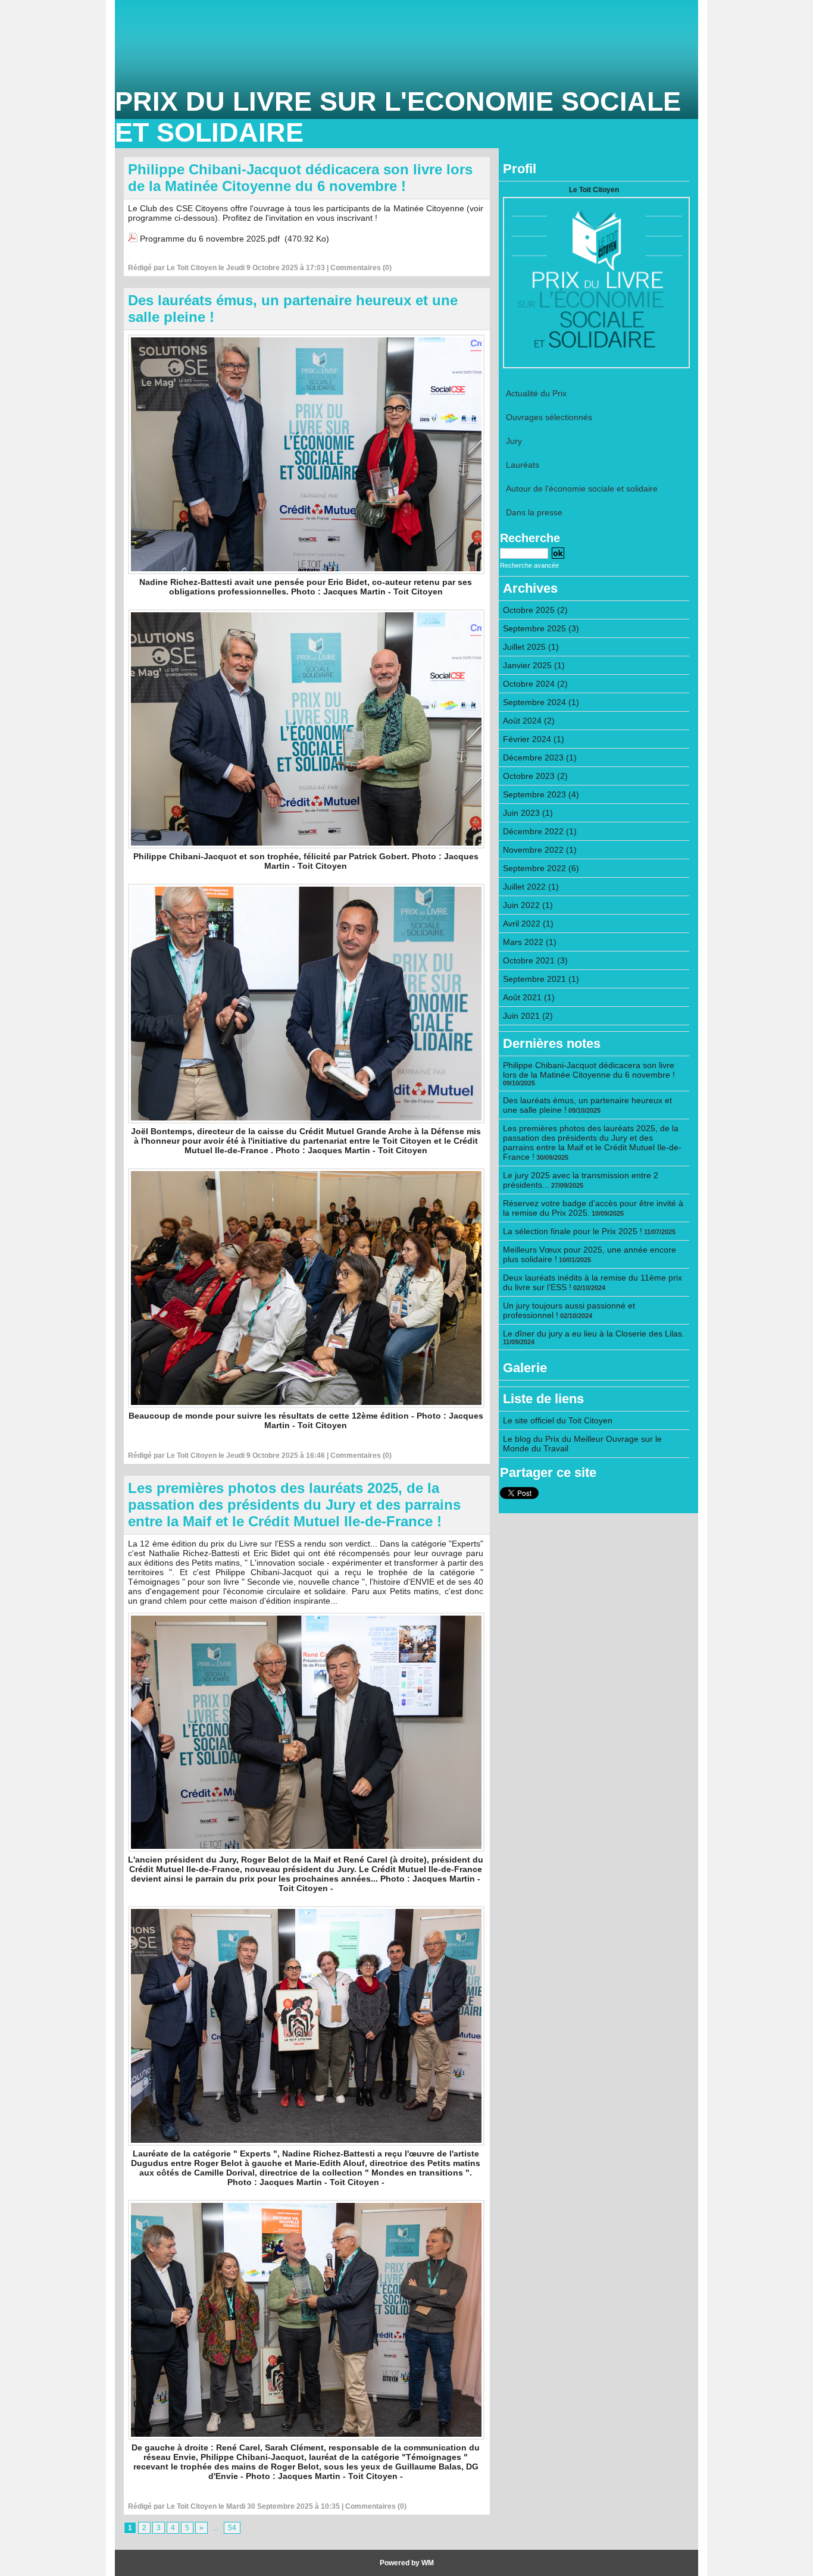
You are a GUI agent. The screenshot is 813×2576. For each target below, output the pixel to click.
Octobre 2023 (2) (535, 776)
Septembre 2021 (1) (541, 979)
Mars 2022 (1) (530, 942)
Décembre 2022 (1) (540, 831)
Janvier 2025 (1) (534, 665)
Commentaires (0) (361, 268)
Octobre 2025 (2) (535, 610)
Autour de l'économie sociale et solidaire (582, 489)
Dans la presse (534, 512)
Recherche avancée (529, 565)
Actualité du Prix (536, 393)
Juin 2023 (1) (528, 813)
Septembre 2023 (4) (541, 794)
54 (232, 2528)
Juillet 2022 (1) (531, 887)
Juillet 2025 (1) (531, 647)
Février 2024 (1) (534, 739)
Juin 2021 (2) (528, 1016)
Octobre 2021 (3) (535, 960)
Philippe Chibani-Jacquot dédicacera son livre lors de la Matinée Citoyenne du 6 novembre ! (300, 178)
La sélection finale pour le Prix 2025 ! (573, 1231)
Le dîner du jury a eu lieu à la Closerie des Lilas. (594, 1334)
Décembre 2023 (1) (540, 758)
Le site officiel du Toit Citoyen (558, 1420)
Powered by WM (407, 2563)
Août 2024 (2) (529, 721)
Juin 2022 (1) (528, 905)
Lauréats (523, 465)
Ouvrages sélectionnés (549, 417)
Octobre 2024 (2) (535, 684)
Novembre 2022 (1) (540, 850)
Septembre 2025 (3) (541, 628)
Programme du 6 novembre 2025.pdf (210, 239)
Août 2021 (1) (529, 997)
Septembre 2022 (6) (541, 868)
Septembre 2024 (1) (541, 702)
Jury (514, 441)
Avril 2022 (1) (528, 924)
